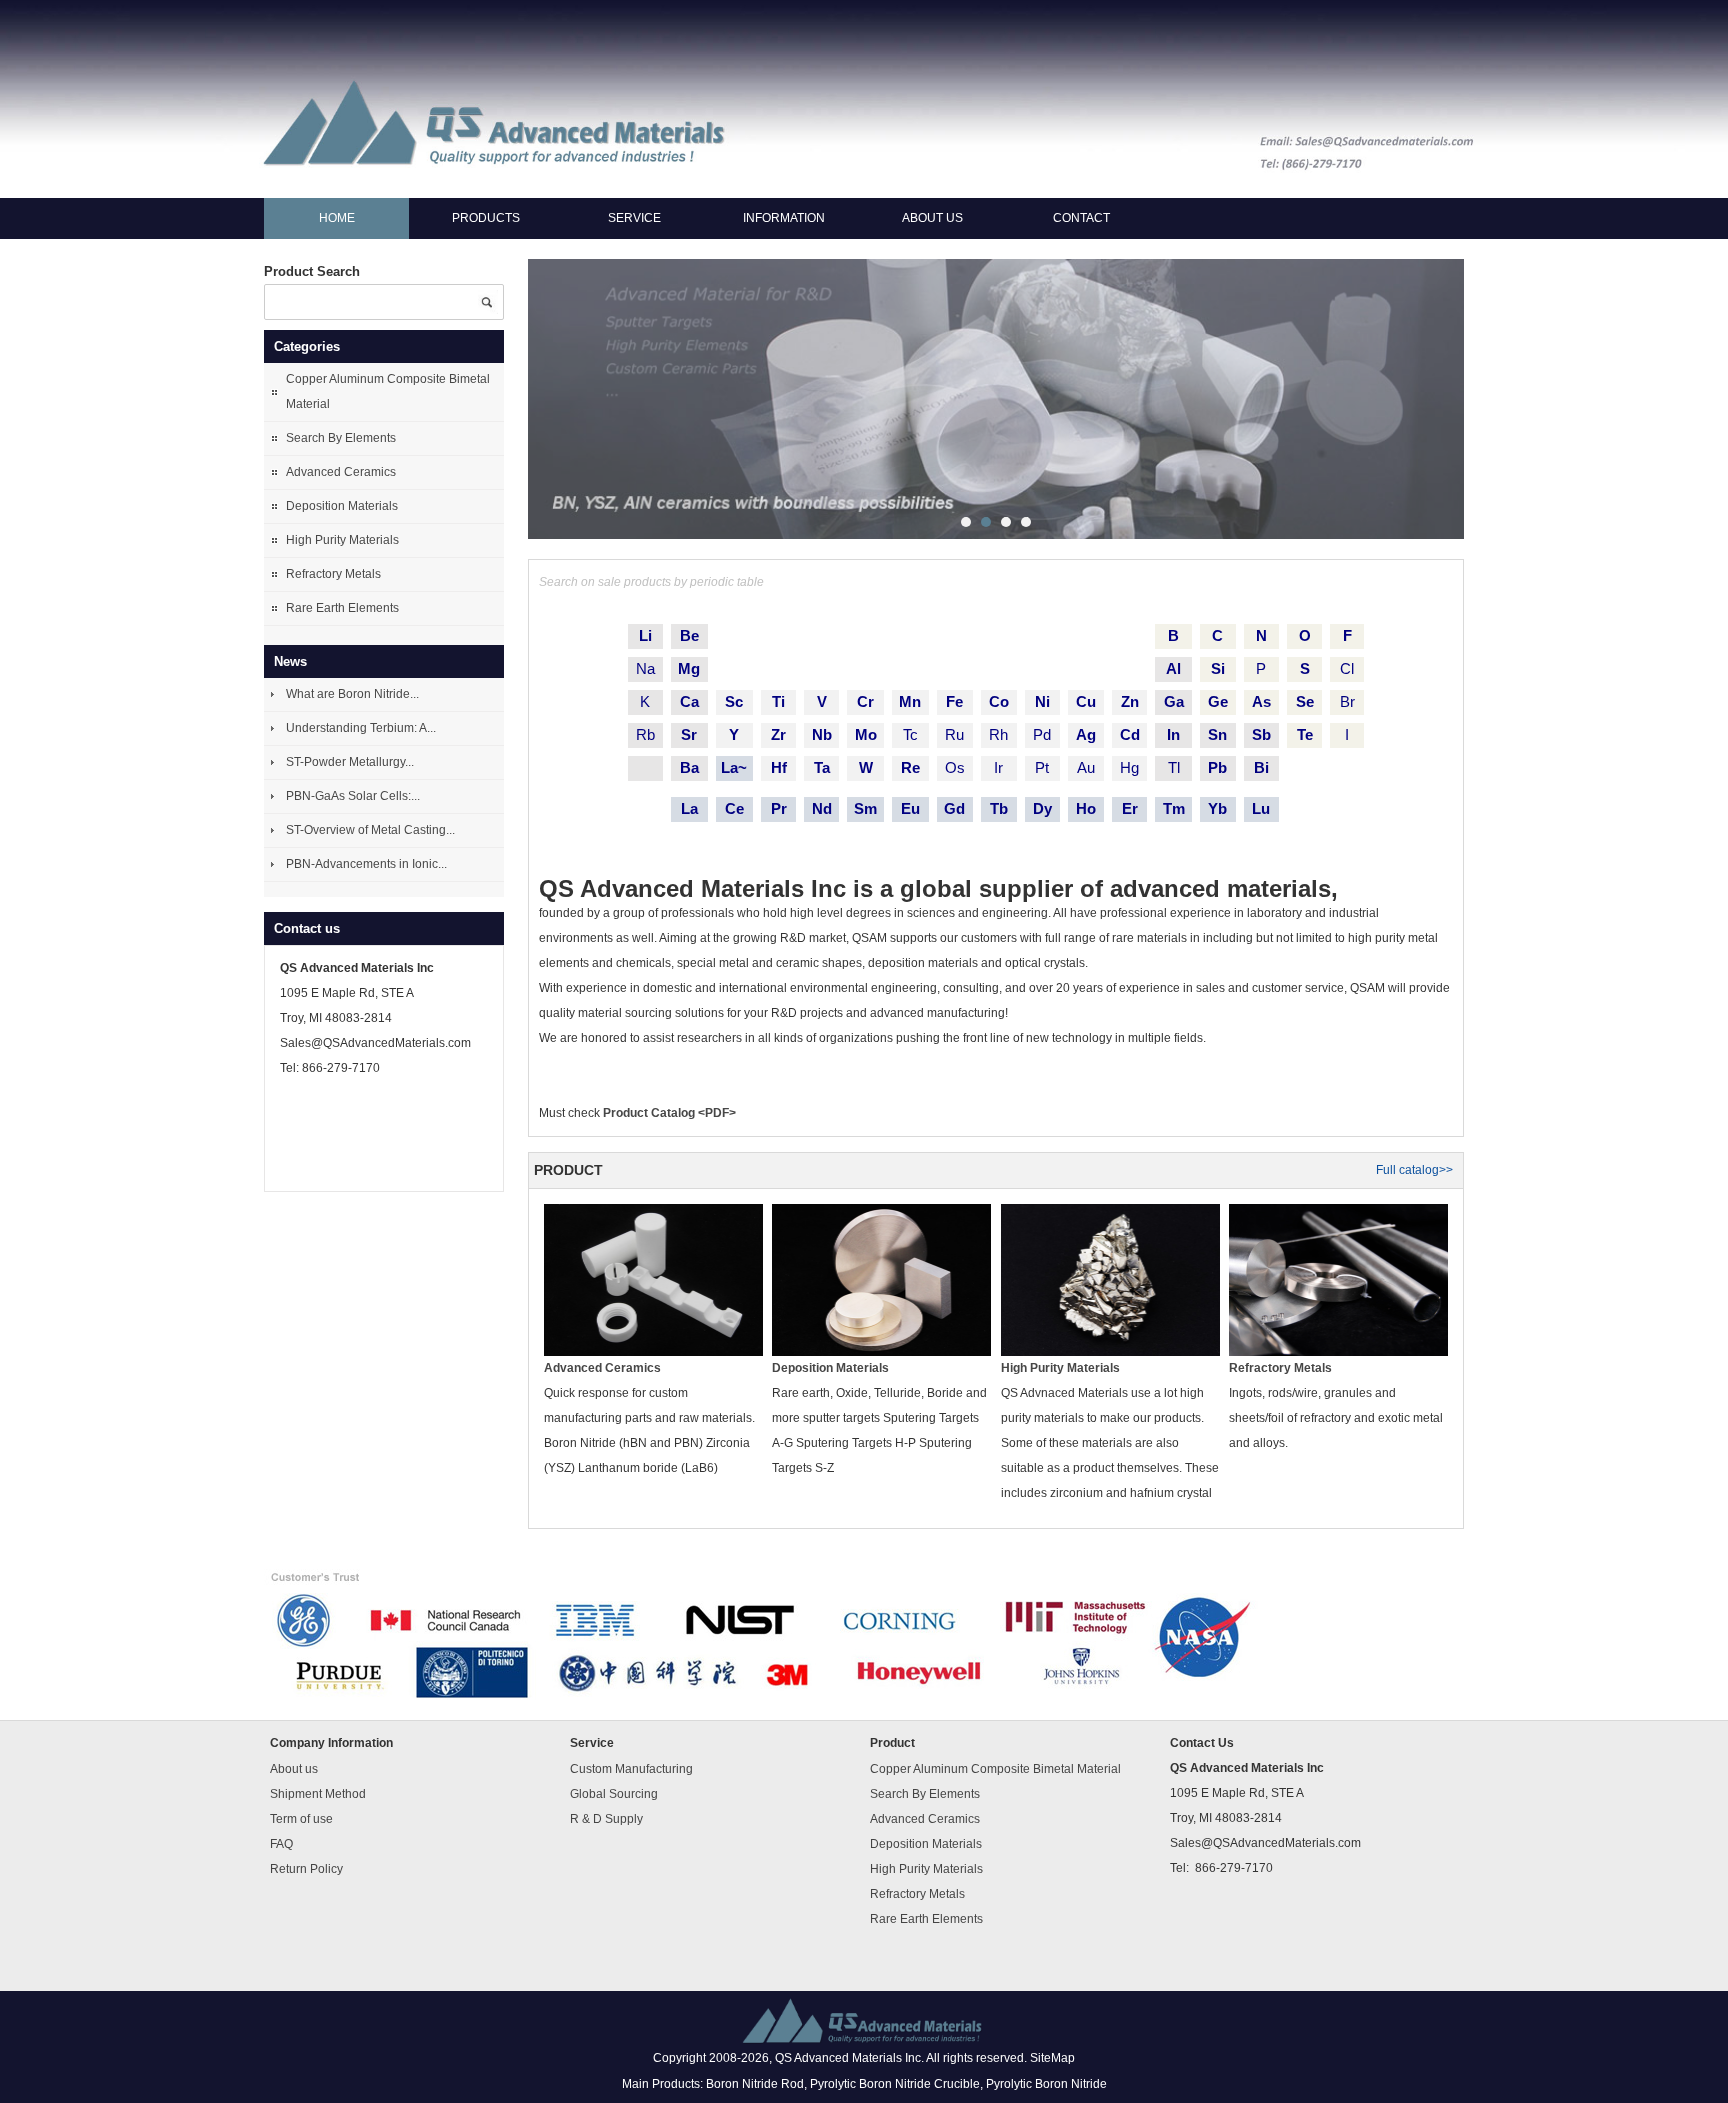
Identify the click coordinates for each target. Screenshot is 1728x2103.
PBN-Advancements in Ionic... (366, 864)
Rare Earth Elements (342, 608)
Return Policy (306, 1869)
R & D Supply (606, 1819)
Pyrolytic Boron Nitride (1046, 2084)
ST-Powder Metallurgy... (350, 762)
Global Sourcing (614, 1794)
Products (486, 218)
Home (337, 218)
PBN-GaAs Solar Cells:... (353, 796)
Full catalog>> (1414, 1170)
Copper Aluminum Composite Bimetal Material (388, 391)
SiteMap (1052, 2059)
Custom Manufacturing (631, 1769)
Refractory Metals (333, 574)
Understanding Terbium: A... (361, 728)
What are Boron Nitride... (352, 694)
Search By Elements (341, 438)
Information (784, 218)
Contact (1081, 218)
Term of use (301, 1819)
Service (634, 218)
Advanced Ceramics (341, 472)
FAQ (281, 1844)
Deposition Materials (342, 506)
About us (932, 218)
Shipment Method (318, 1794)
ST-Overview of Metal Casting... (370, 830)
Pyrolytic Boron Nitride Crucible (895, 2084)
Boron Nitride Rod (755, 2084)
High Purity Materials (342, 540)
